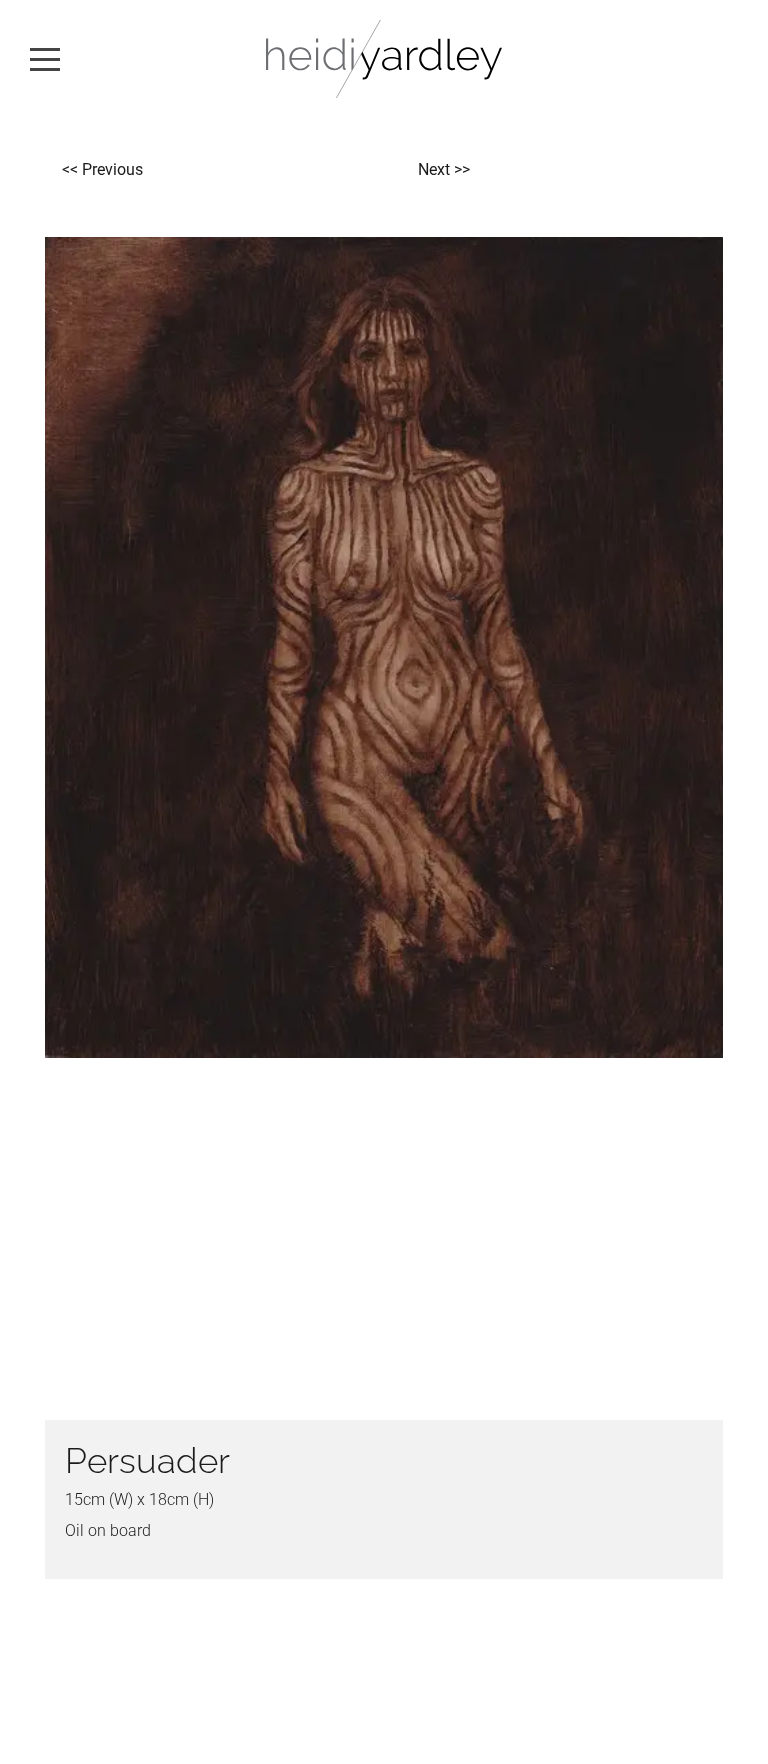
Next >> (444, 169)
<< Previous (102, 169)
